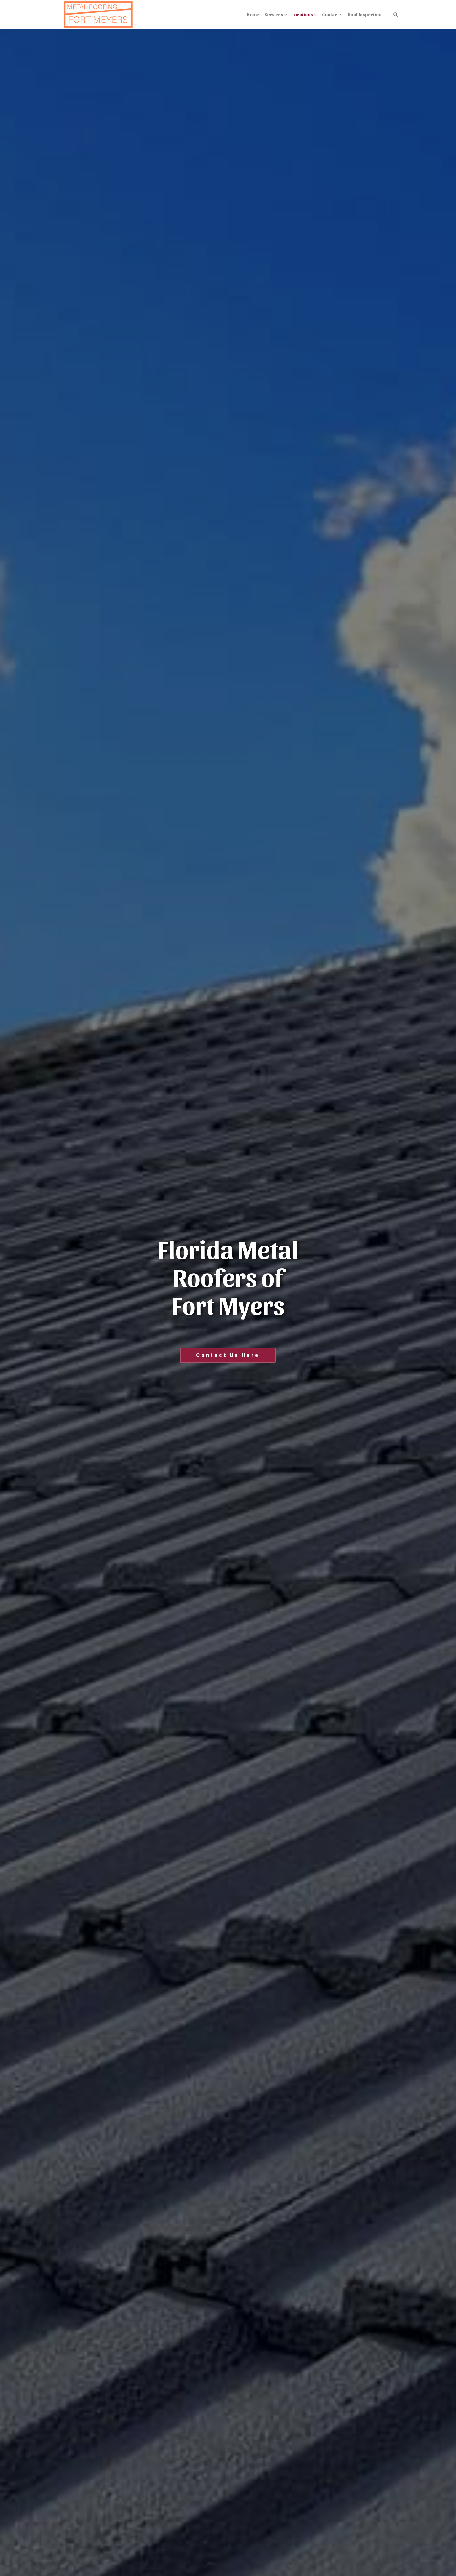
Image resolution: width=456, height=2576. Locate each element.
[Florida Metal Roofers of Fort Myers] (98, 14)
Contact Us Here (228, 1355)
